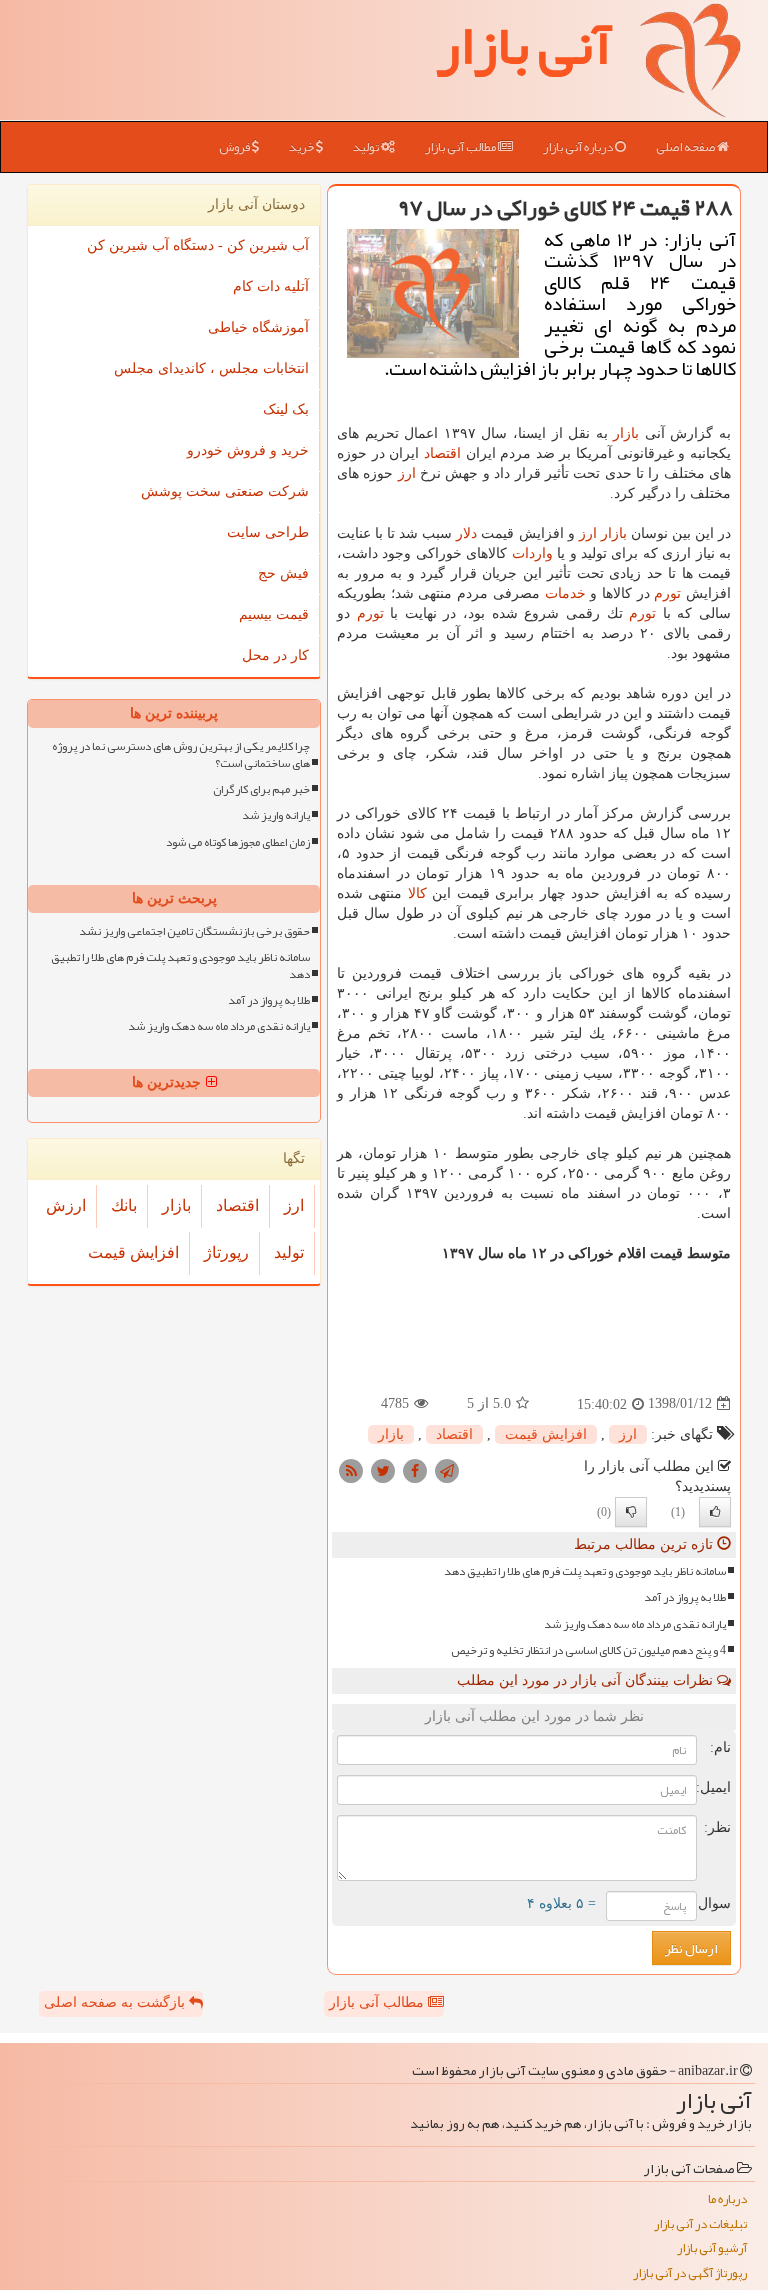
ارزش (66, 1205)
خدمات (565, 593)
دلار (466, 533)
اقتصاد (442, 453)
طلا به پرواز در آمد (685, 1597)
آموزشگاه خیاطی (258, 327)
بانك (124, 1205)
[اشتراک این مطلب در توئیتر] (383, 1469)
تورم (667, 593)
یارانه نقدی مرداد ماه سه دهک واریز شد (635, 1624)
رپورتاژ (226, 1252)
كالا (417, 893)
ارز (407, 473)
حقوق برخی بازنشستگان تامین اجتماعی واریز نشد (194, 931)
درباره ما (727, 2199)
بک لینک (286, 409)
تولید (367, 147)
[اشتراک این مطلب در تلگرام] (447, 1469)
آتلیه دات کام (271, 286)
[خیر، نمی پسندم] (631, 1512)
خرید (302, 147)
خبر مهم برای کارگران (261, 789)
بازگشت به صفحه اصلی (116, 2002)
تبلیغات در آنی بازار (700, 2224)
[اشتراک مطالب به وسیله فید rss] (351, 1469)
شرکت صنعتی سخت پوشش (225, 491)
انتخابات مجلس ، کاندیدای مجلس (211, 368)
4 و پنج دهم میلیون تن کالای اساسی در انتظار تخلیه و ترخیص (588, 1650)
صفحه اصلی (686, 147)
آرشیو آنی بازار (712, 2248)
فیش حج (283, 573)
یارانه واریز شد (276, 815)
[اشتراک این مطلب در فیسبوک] (415, 1469)
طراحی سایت (268, 532)
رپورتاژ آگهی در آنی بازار (690, 2273)
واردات (532, 553)
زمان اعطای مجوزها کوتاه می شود (238, 842)
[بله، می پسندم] (715, 1512)
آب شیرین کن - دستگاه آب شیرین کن (198, 245)
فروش (235, 147)
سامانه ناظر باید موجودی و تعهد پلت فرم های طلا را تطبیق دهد (585, 1571)
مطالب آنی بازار (461, 147)
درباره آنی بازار (579, 147)
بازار (626, 433)
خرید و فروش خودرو (248, 450)
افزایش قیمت (546, 1434)
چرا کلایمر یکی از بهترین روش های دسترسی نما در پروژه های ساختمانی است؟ (181, 755)
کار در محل (275, 655)
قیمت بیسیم (274, 614)
